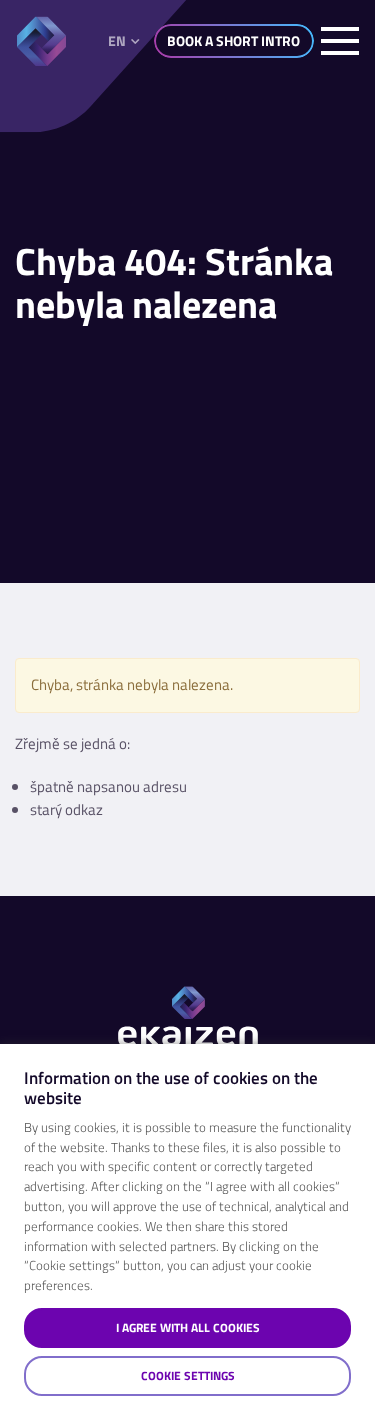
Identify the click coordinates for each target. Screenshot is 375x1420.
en (117, 41)
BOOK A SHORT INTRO (233, 41)
